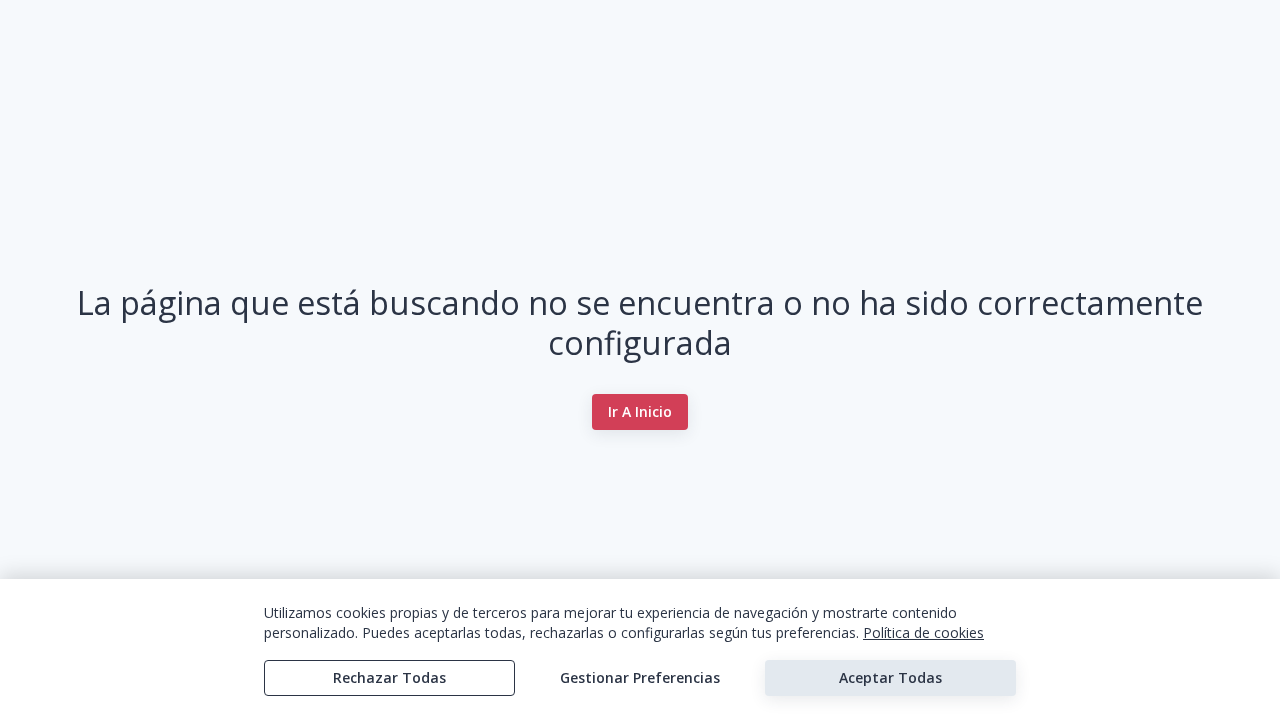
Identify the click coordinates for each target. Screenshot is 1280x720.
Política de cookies (923, 632)
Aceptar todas (890, 677)
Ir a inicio (640, 411)
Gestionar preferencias (640, 677)
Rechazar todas (389, 677)
